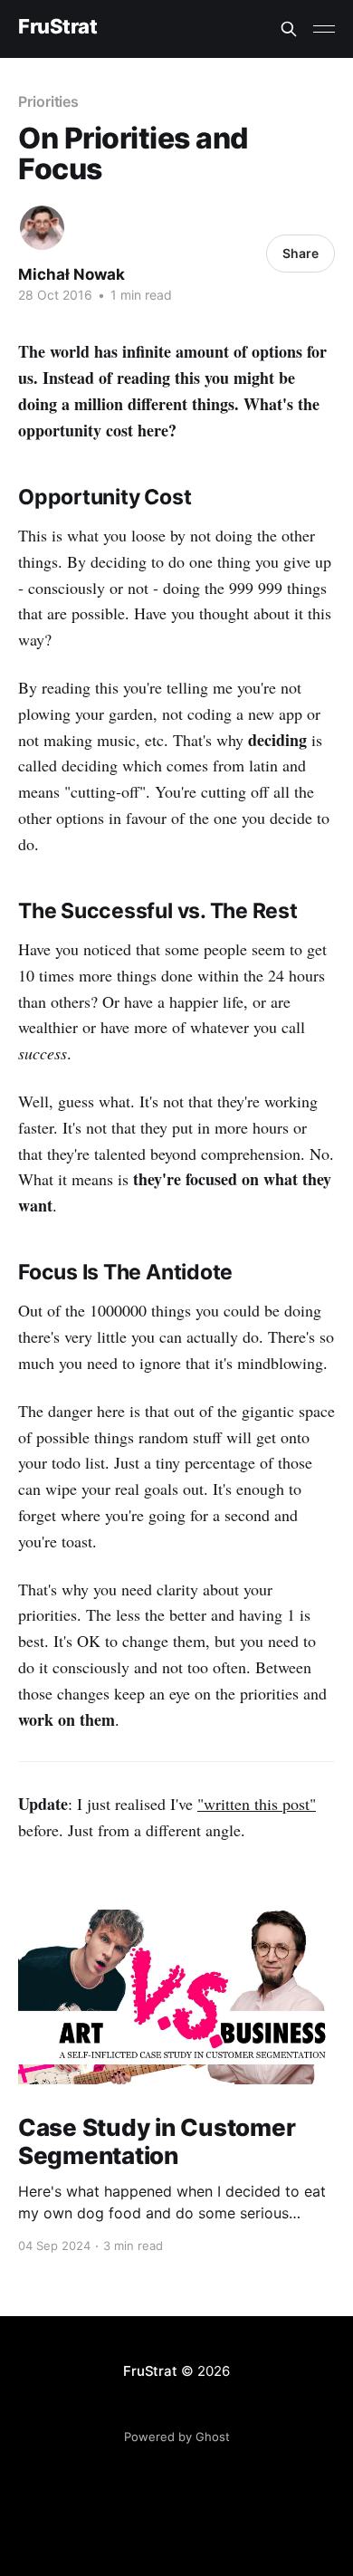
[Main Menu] (324, 29)
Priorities (48, 101)
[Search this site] (289, 29)
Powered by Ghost (177, 2437)
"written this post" (257, 1804)
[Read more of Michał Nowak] (42, 228)
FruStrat (57, 27)
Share (301, 253)
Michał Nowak (72, 274)
